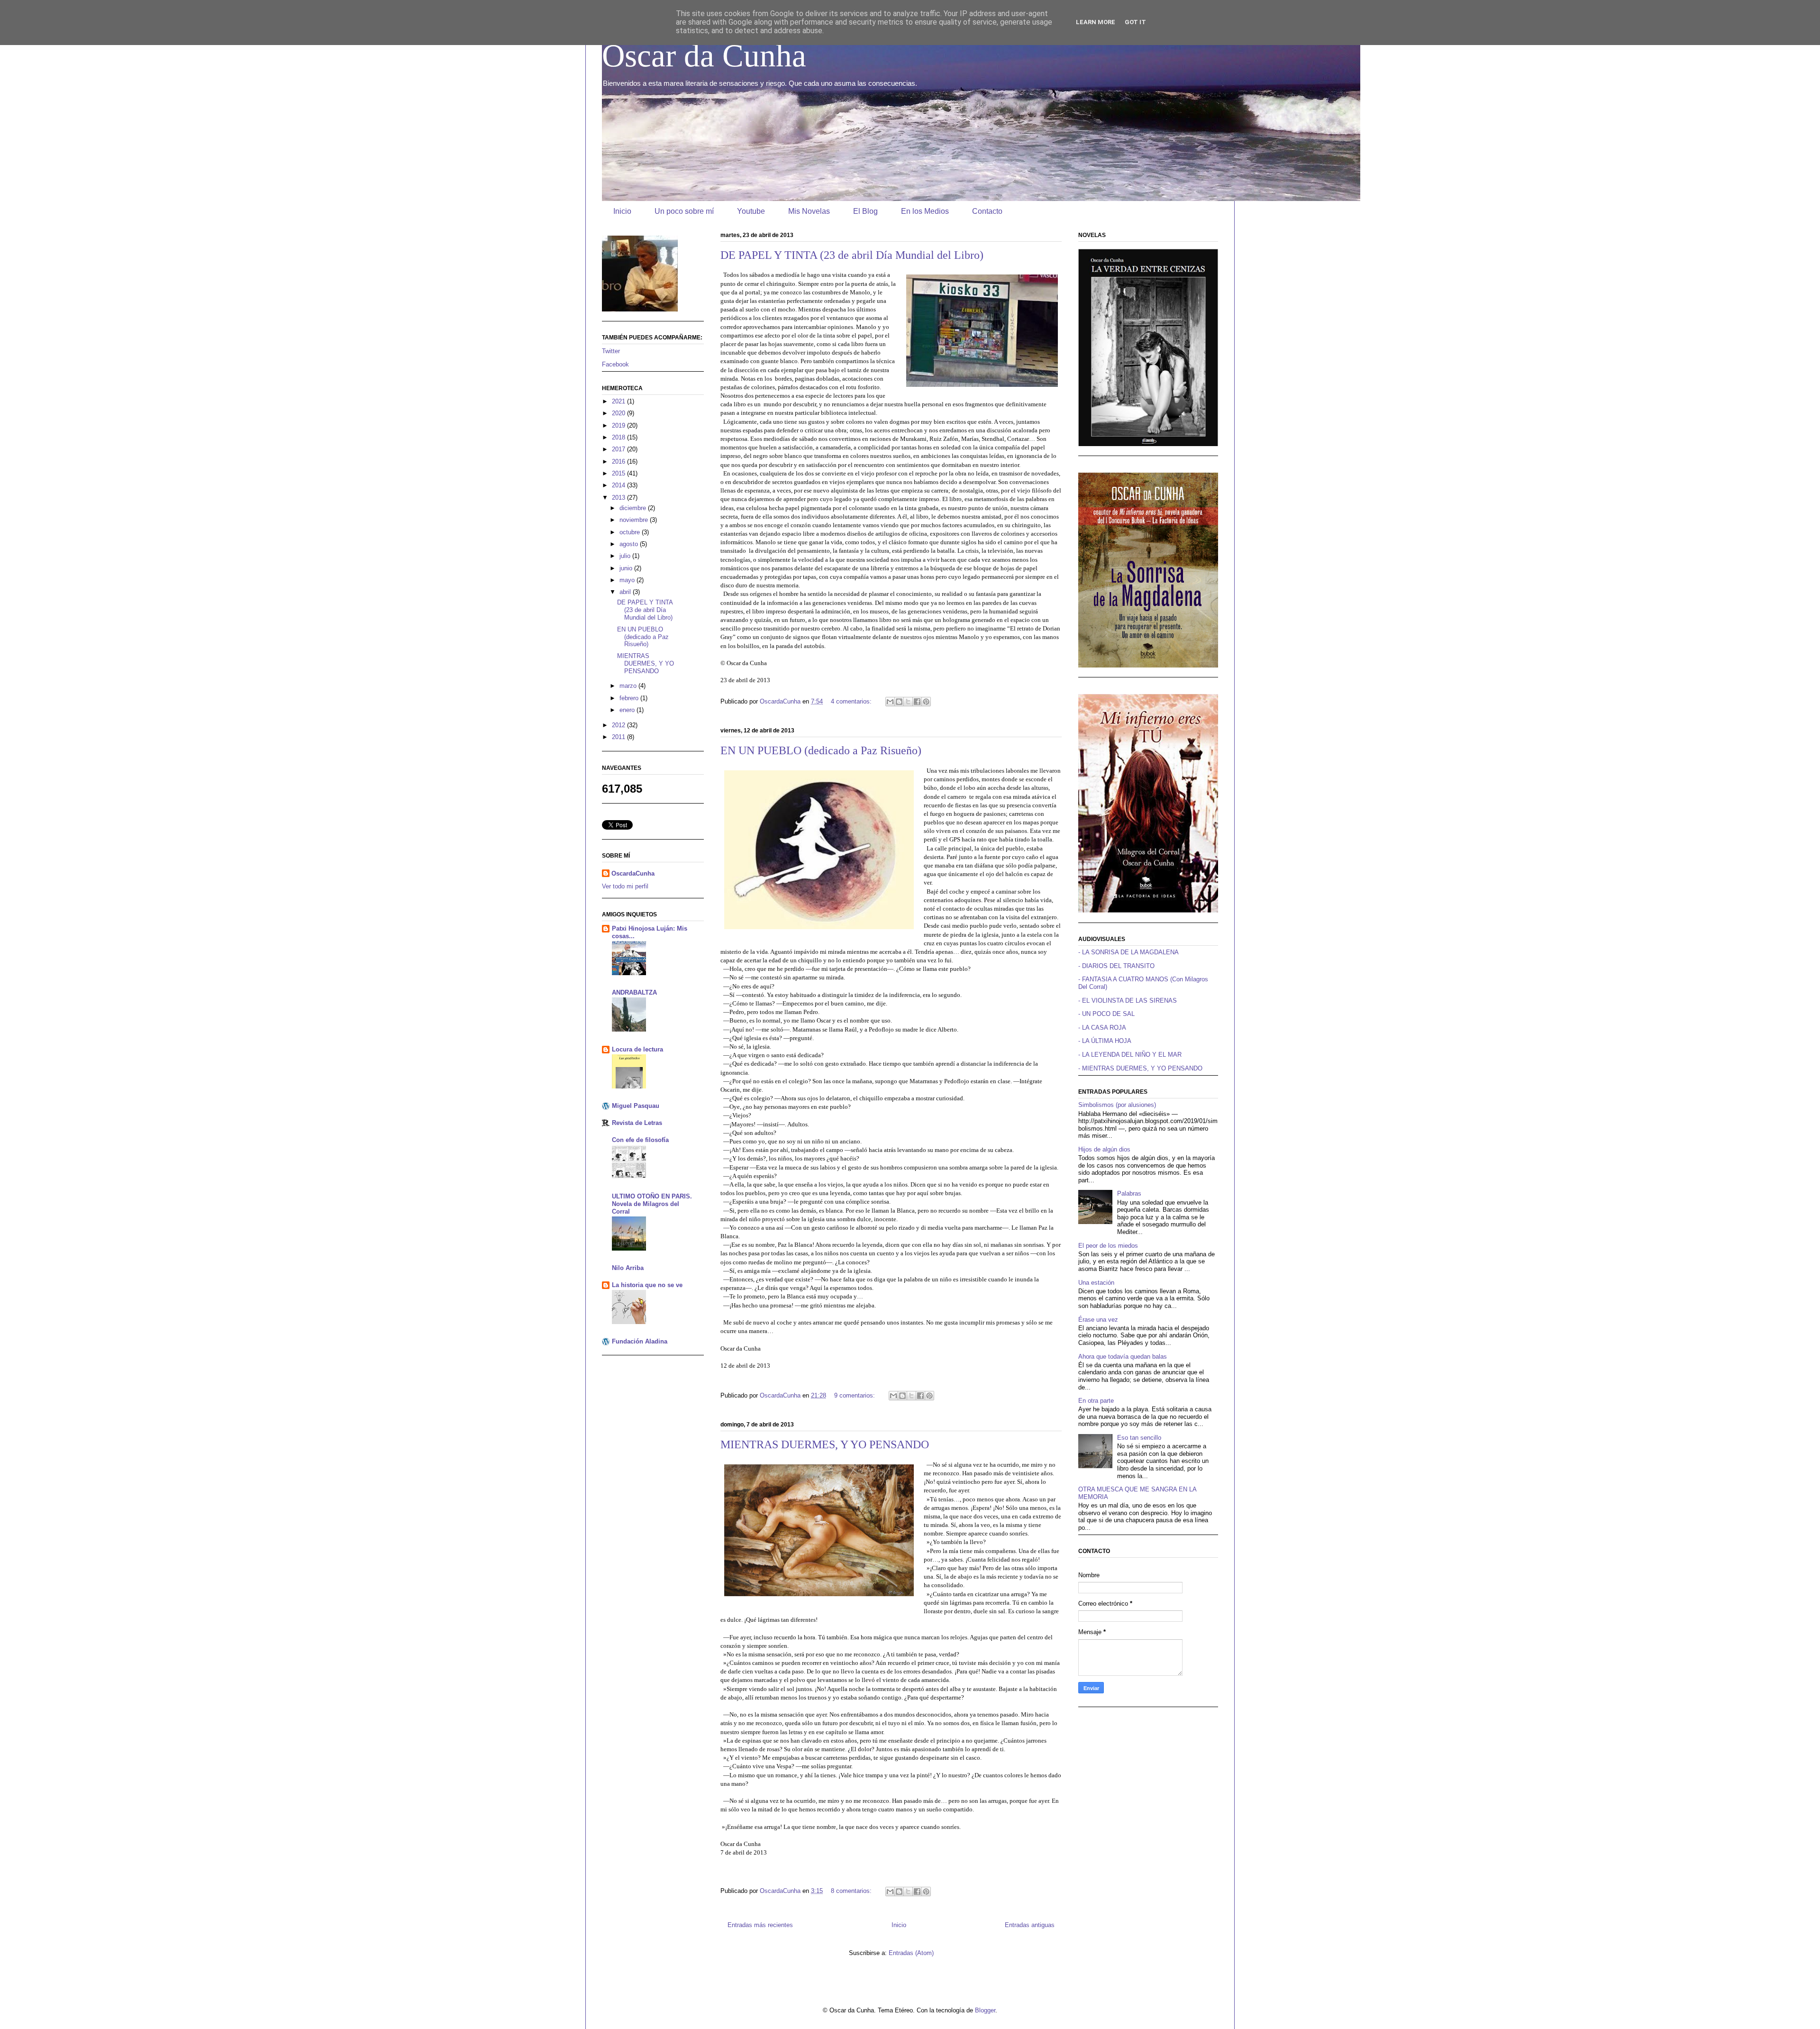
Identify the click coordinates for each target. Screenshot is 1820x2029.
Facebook (615, 364)
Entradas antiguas (1030, 1925)
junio (627, 568)
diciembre (634, 508)
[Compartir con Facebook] (917, 702)
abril (626, 592)
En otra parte (1096, 1401)
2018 (619, 437)
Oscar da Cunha (704, 55)
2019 (619, 425)
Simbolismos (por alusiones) (1117, 1105)
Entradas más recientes (760, 1925)
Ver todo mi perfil (625, 886)
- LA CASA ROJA (1102, 1028)
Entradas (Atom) (911, 1953)
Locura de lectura (637, 1049)
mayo (628, 580)
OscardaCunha (633, 873)
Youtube (751, 211)
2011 (619, 737)
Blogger (985, 2010)
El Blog (865, 211)
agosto (630, 544)
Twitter (611, 351)
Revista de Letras (637, 1123)
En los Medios (925, 211)
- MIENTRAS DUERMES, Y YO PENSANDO (1140, 1068)
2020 (619, 413)
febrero (630, 698)
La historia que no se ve (647, 1285)
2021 (619, 401)
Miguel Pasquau (636, 1106)
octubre (631, 532)
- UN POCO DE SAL (1106, 1014)
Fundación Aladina (640, 1341)
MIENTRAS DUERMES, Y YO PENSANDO (825, 1444)
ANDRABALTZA (634, 992)
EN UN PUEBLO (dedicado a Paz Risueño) (821, 750)
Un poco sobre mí (684, 211)
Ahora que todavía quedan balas (1123, 1357)
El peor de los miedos (1108, 1246)
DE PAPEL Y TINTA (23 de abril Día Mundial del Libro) (852, 255)
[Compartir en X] (908, 702)
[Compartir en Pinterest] (926, 702)
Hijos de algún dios (1104, 1149)
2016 (619, 462)
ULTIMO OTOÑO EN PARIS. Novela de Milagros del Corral (652, 1204)
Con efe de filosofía (640, 1140)
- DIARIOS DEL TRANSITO (1116, 966)
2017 (619, 449)
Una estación (1096, 1283)
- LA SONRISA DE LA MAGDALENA (1128, 952)
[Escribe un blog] (899, 702)
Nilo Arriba (628, 1268)
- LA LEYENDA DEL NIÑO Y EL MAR (1130, 1055)
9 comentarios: (855, 1395)
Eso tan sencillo (1139, 1438)
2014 (619, 485)
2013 (619, 498)
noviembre (635, 520)
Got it (1135, 22)
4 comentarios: (852, 701)
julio (626, 556)
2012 (619, 725)
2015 (619, 473)
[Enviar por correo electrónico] (890, 702)
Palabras (1129, 1193)
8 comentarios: (852, 1891)
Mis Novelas (809, 211)
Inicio (622, 211)
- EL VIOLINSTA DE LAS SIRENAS (1128, 1001)
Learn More (1096, 22)
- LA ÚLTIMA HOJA (1105, 1041)
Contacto (987, 211)
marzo (629, 686)
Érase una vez (1098, 1320)
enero (628, 710)
